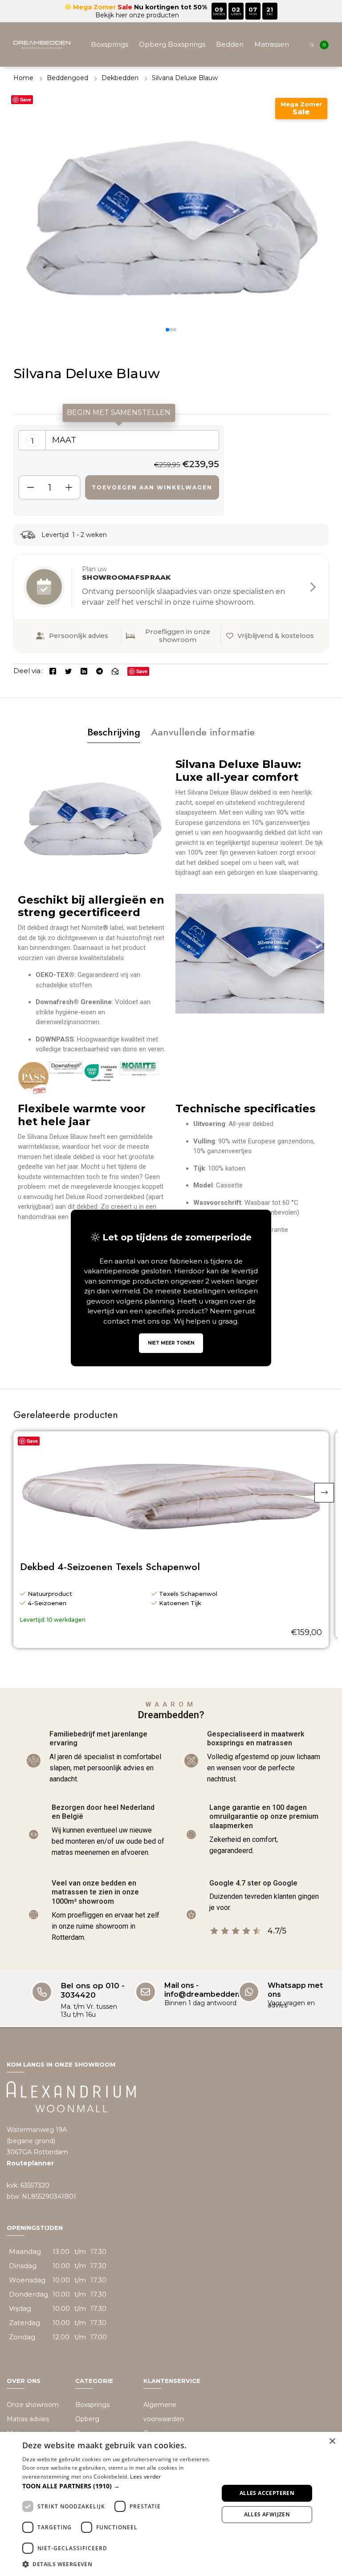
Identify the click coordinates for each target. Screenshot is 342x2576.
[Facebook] (53, 671)
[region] (119, 470)
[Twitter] (68, 671)
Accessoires (267, 89)
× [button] (332, 2441)
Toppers (107, 89)
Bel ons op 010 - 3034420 (93, 1990)
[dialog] (171, 2504)
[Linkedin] (84, 671)
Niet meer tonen (171, 1343)
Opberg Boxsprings (172, 44)
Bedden (230, 44)
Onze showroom (33, 2405)
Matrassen (272, 44)
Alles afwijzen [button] (267, 2514)
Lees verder (145, 2477)
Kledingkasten (156, 89)
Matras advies (28, 2419)
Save (26, 99)
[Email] (115, 671)
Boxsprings (110, 44)
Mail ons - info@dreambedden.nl (206, 1990)
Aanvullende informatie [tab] (203, 732)
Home (23, 78)
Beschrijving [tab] (114, 732)
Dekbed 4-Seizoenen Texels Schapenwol (110, 1567)
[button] (167, 330)
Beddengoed (214, 89)
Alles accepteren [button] (267, 2493)
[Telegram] (100, 671)
